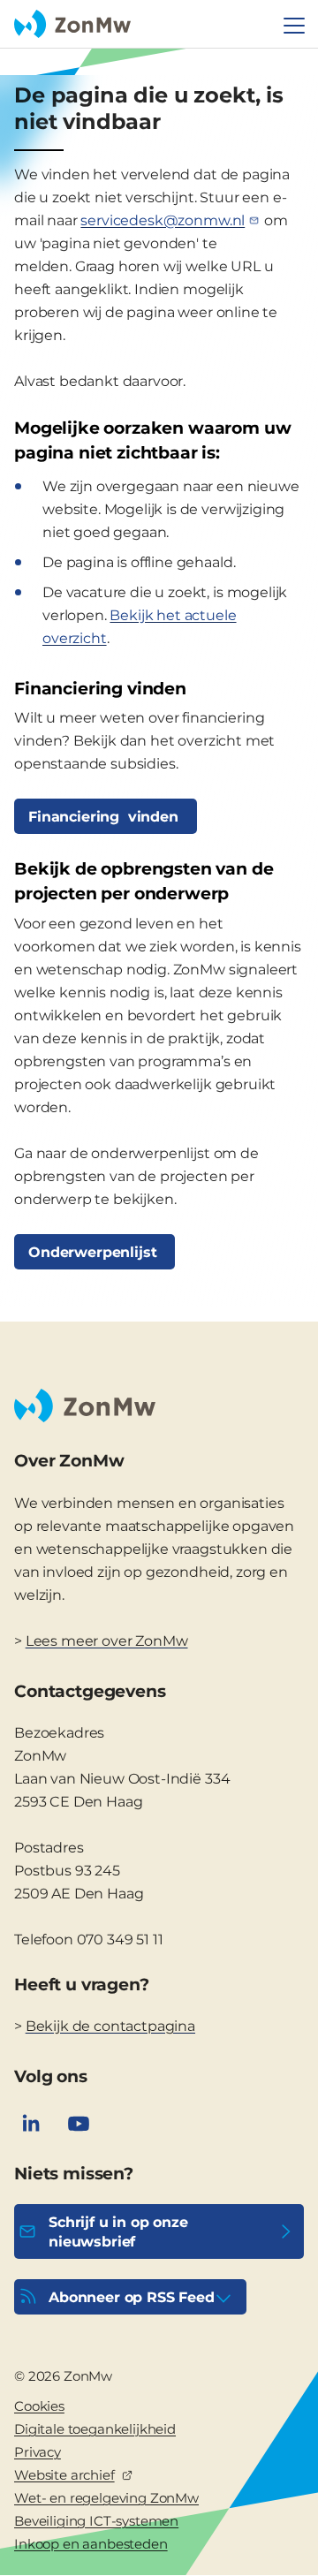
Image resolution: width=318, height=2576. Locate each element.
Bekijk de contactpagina (110, 2026)
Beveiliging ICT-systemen (96, 2521)
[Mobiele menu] (294, 26)
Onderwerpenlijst (95, 1252)
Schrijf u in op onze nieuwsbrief (118, 2232)
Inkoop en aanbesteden (91, 2544)
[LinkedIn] (31, 2124)
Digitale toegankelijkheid (95, 2429)
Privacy (38, 2452)
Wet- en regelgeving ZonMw (106, 2498)
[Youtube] (79, 2124)
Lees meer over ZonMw (107, 1641)
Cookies (39, 2406)
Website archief (64, 2475)
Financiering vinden (106, 817)
